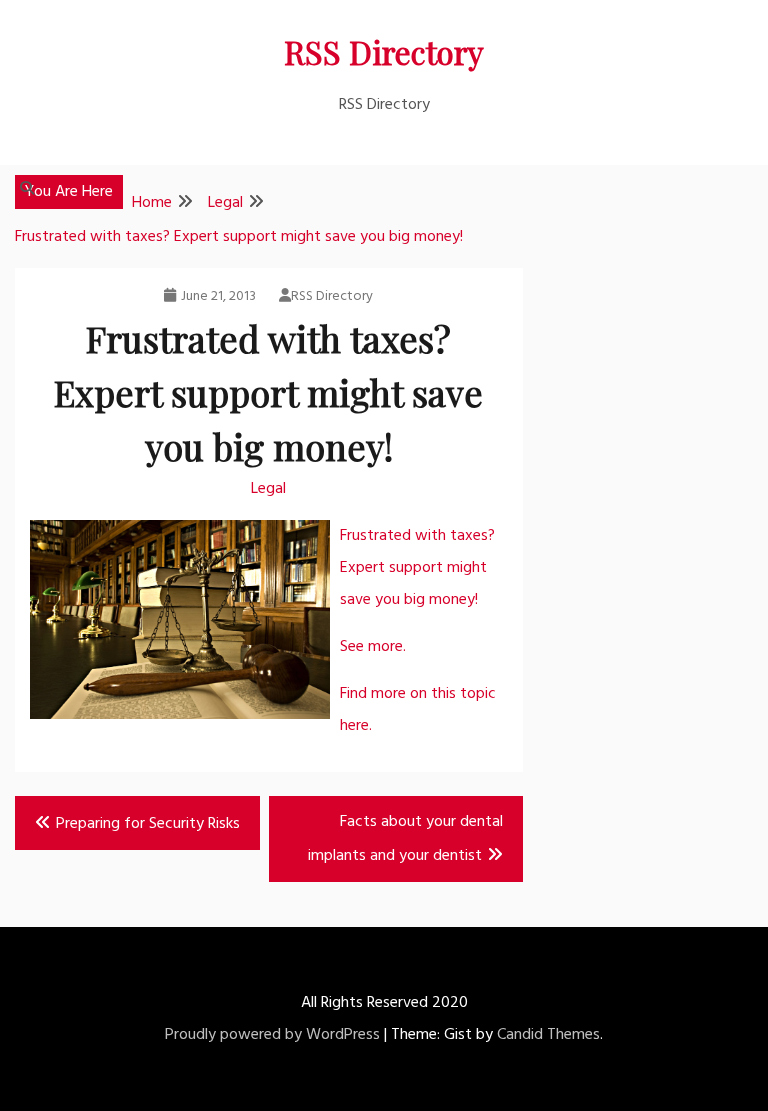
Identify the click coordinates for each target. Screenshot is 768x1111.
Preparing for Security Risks (148, 824)
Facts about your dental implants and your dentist (405, 839)
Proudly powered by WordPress (272, 1035)
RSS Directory (384, 51)
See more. (373, 647)
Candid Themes (548, 1035)
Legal (268, 489)
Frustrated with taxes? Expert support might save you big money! (417, 568)
